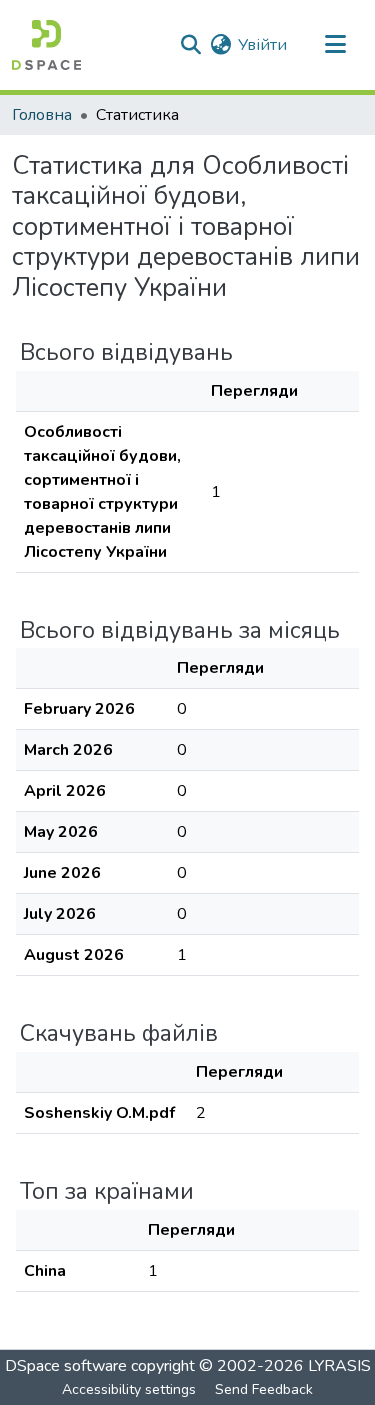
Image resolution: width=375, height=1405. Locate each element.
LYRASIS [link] (339, 1366)
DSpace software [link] (66, 1366)
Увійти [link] (262, 45)
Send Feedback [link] (264, 1389)
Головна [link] (42, 115)
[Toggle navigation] (335, 45)
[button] (46, 45)
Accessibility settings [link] (129, 1389)
